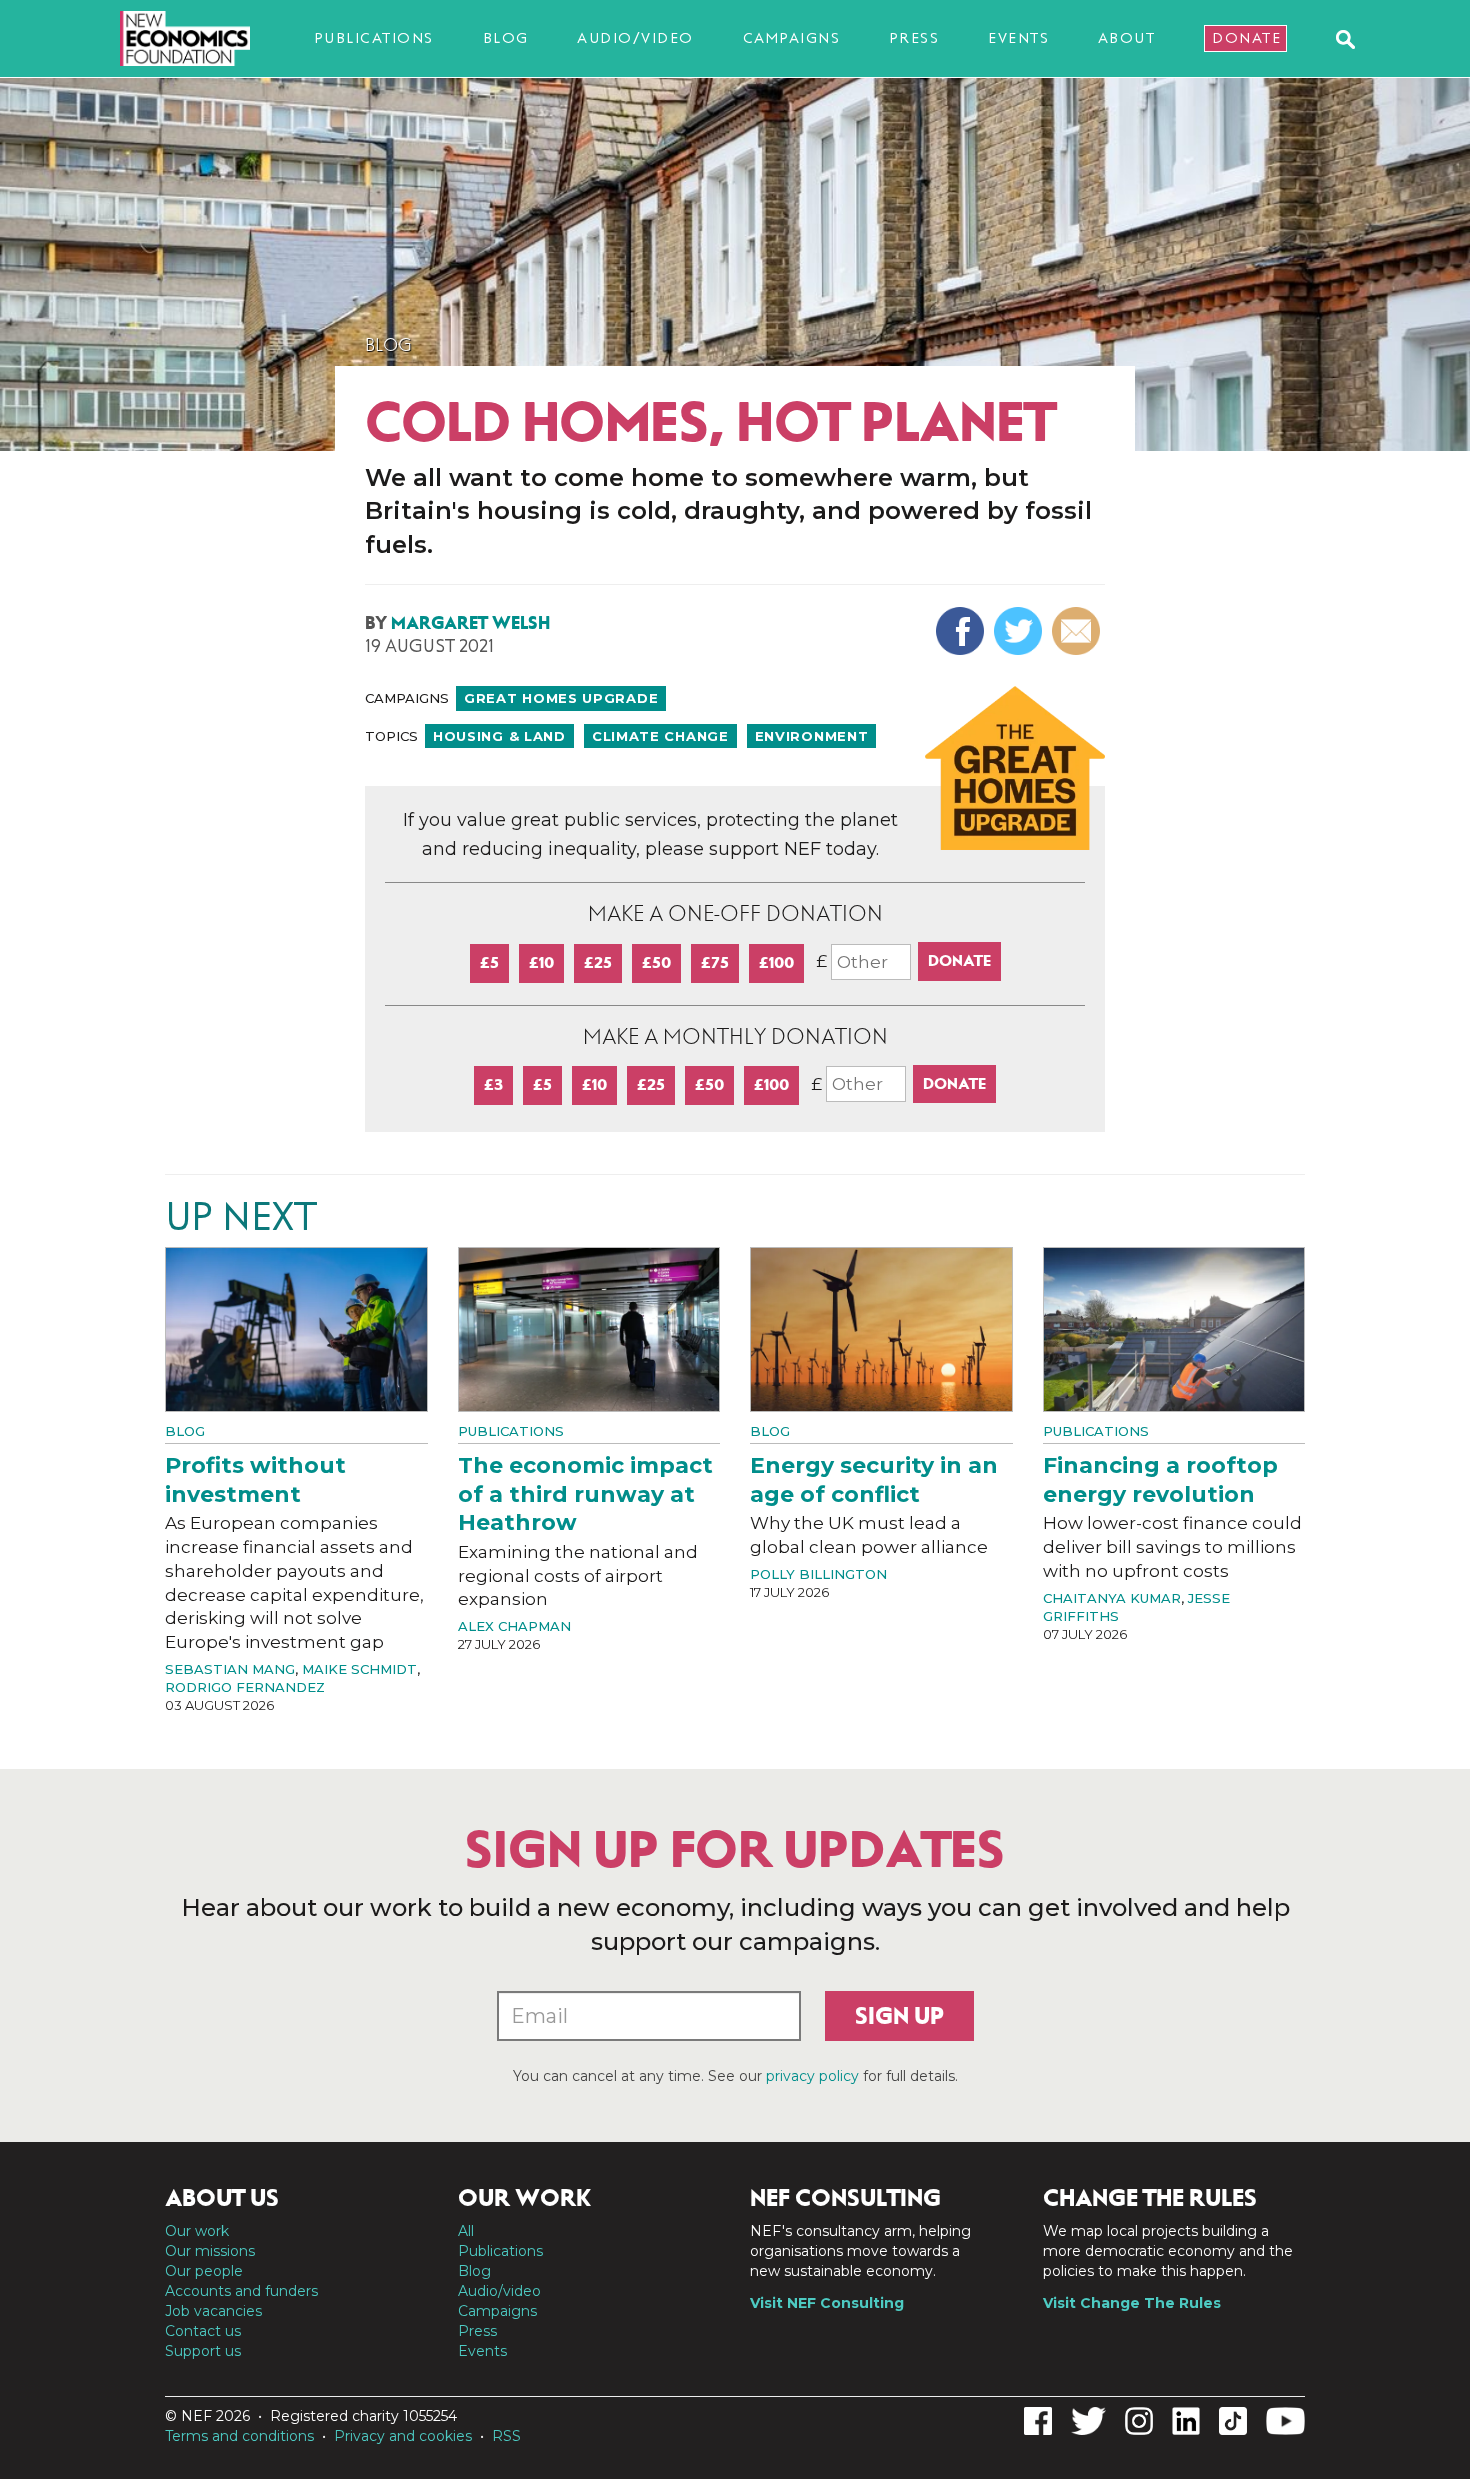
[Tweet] (1020, 631)
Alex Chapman (514, 1626)
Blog (506, 38)
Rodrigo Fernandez (245, 1687)
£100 (776, 962)
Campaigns (792, 38)
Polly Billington (818, 1574)
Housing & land (499, 736)
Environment (812, 736)
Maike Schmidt (359, 1669)
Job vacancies (213, 2311)
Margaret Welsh (470, 623)
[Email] (1078, 631)
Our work (197, 2231)
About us (222, 2198)
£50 (656, 962)
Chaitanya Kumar (1112, 1598)
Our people (204, 2271)
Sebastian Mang (230, 1669)
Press (914, 38)
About (1127, 38)
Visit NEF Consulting (827, 2303)
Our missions (210, 2251)
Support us (203, 2351)
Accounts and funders (241, 2291)
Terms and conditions (239, 2436)
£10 (541, 962)
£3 (493, 1084)
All (466, 2231)
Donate (1246, 38)
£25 (598, 962)
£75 (715, 962)
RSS (506, 2436)
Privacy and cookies (403, 2436)
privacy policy (812, 2076)
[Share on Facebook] (962, 631)
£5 (489, 962)
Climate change (660, 736)
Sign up (899, 2016)
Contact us (203, 2331)
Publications (374, 38)
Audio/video (635, 38)
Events (1018, 38)
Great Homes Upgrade (561, 698)
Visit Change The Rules (1132, 2303)
